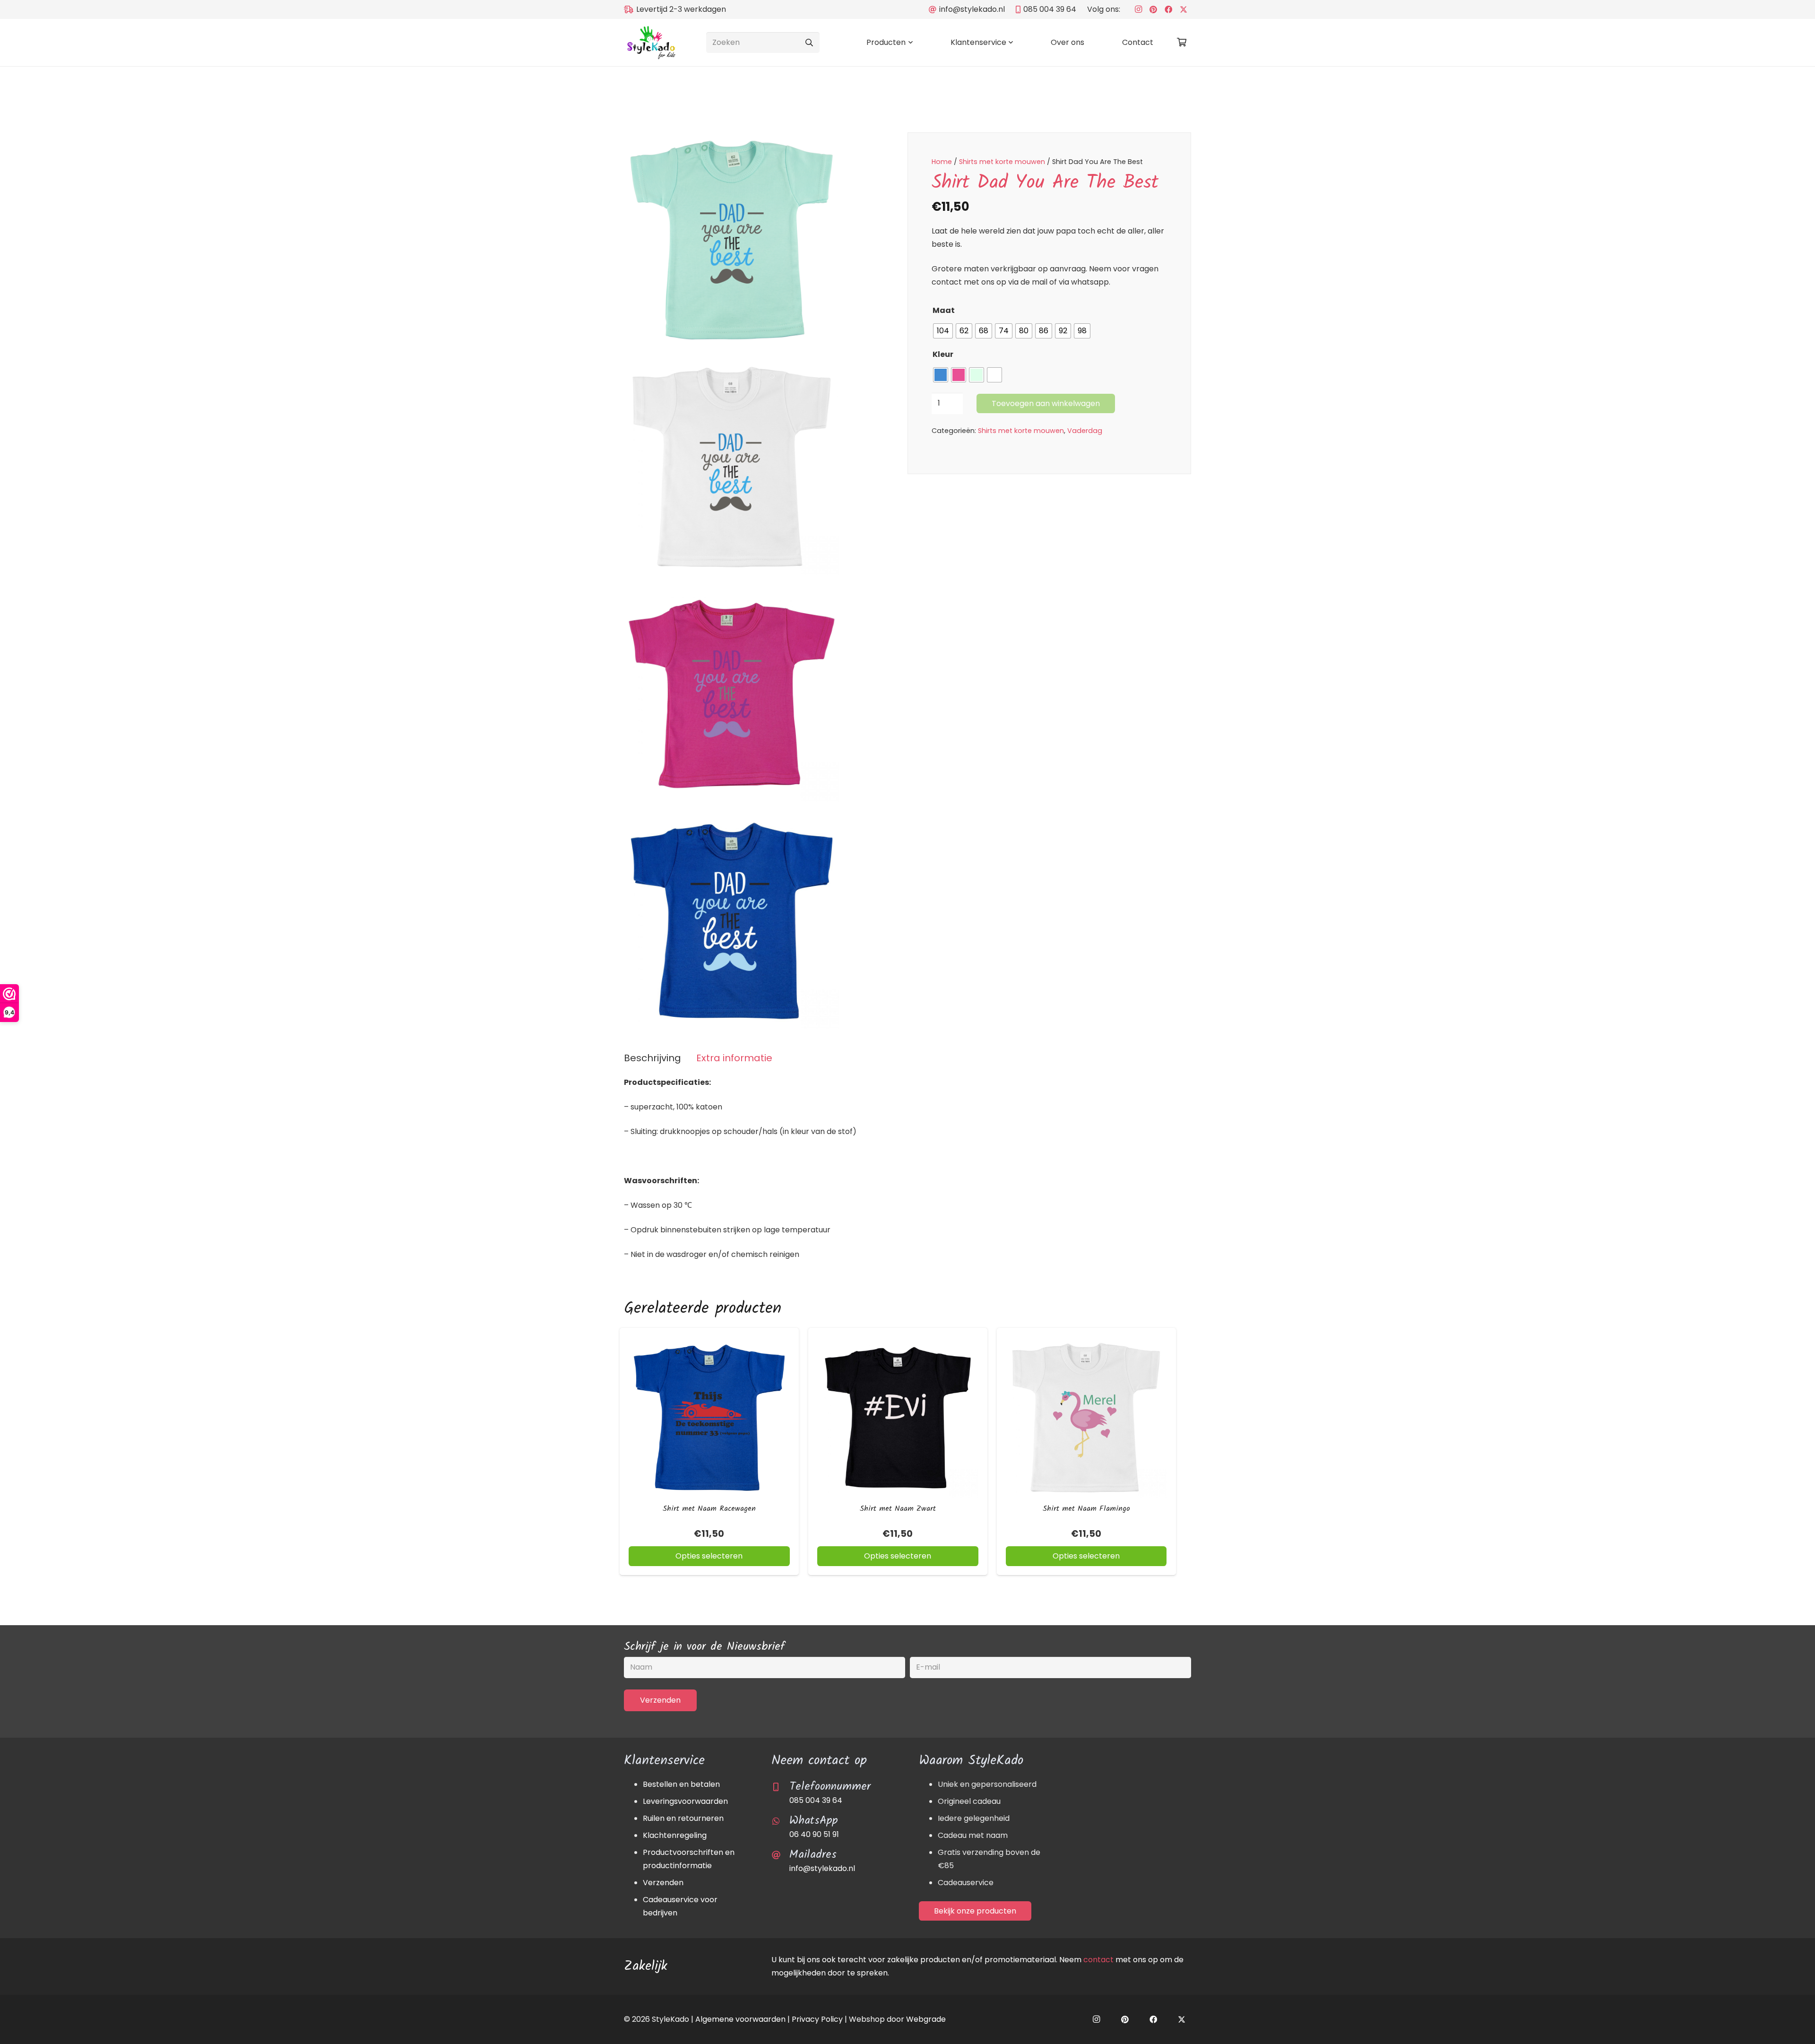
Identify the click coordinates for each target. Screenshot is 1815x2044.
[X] (1184, 9)
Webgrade (926, 2019)
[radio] (943, 331)
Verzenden (663, 1883)
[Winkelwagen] (1182, 43)
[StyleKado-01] (651, 43)
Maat (944, 310)
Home (942, 162)
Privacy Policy (817, 2019)
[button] (909, 43)
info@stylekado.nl (822, 1868)
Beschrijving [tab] (653, 1058)
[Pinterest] (1153, 9)
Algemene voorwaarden (740, 2019)
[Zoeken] (809, 43)
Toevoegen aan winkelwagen (1046, 403)
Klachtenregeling (675, 1835)
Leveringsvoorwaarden (685, 1801)
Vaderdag (1085, 431)
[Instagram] (1138, 9)
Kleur (943, 354)
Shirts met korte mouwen (1002, 162)
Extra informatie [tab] (734, 1058)
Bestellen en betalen (681, 1784)
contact (1098, 1960)
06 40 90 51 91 (814, 1834)
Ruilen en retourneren (683, 1818)
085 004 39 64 (816, 1800)
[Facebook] (1168, 9)
